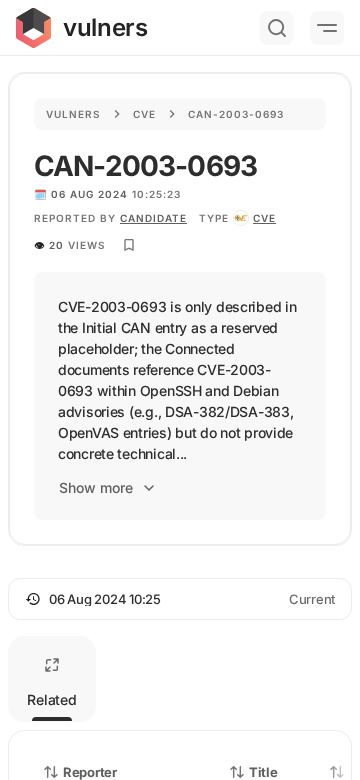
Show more (96, 487)
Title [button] (263, 772)
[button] (180, 599)
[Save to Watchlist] (129, 245)
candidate (153, 218)
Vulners (73, 114)
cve (264, 218)
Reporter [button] (90, 772)
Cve (144, 114)
